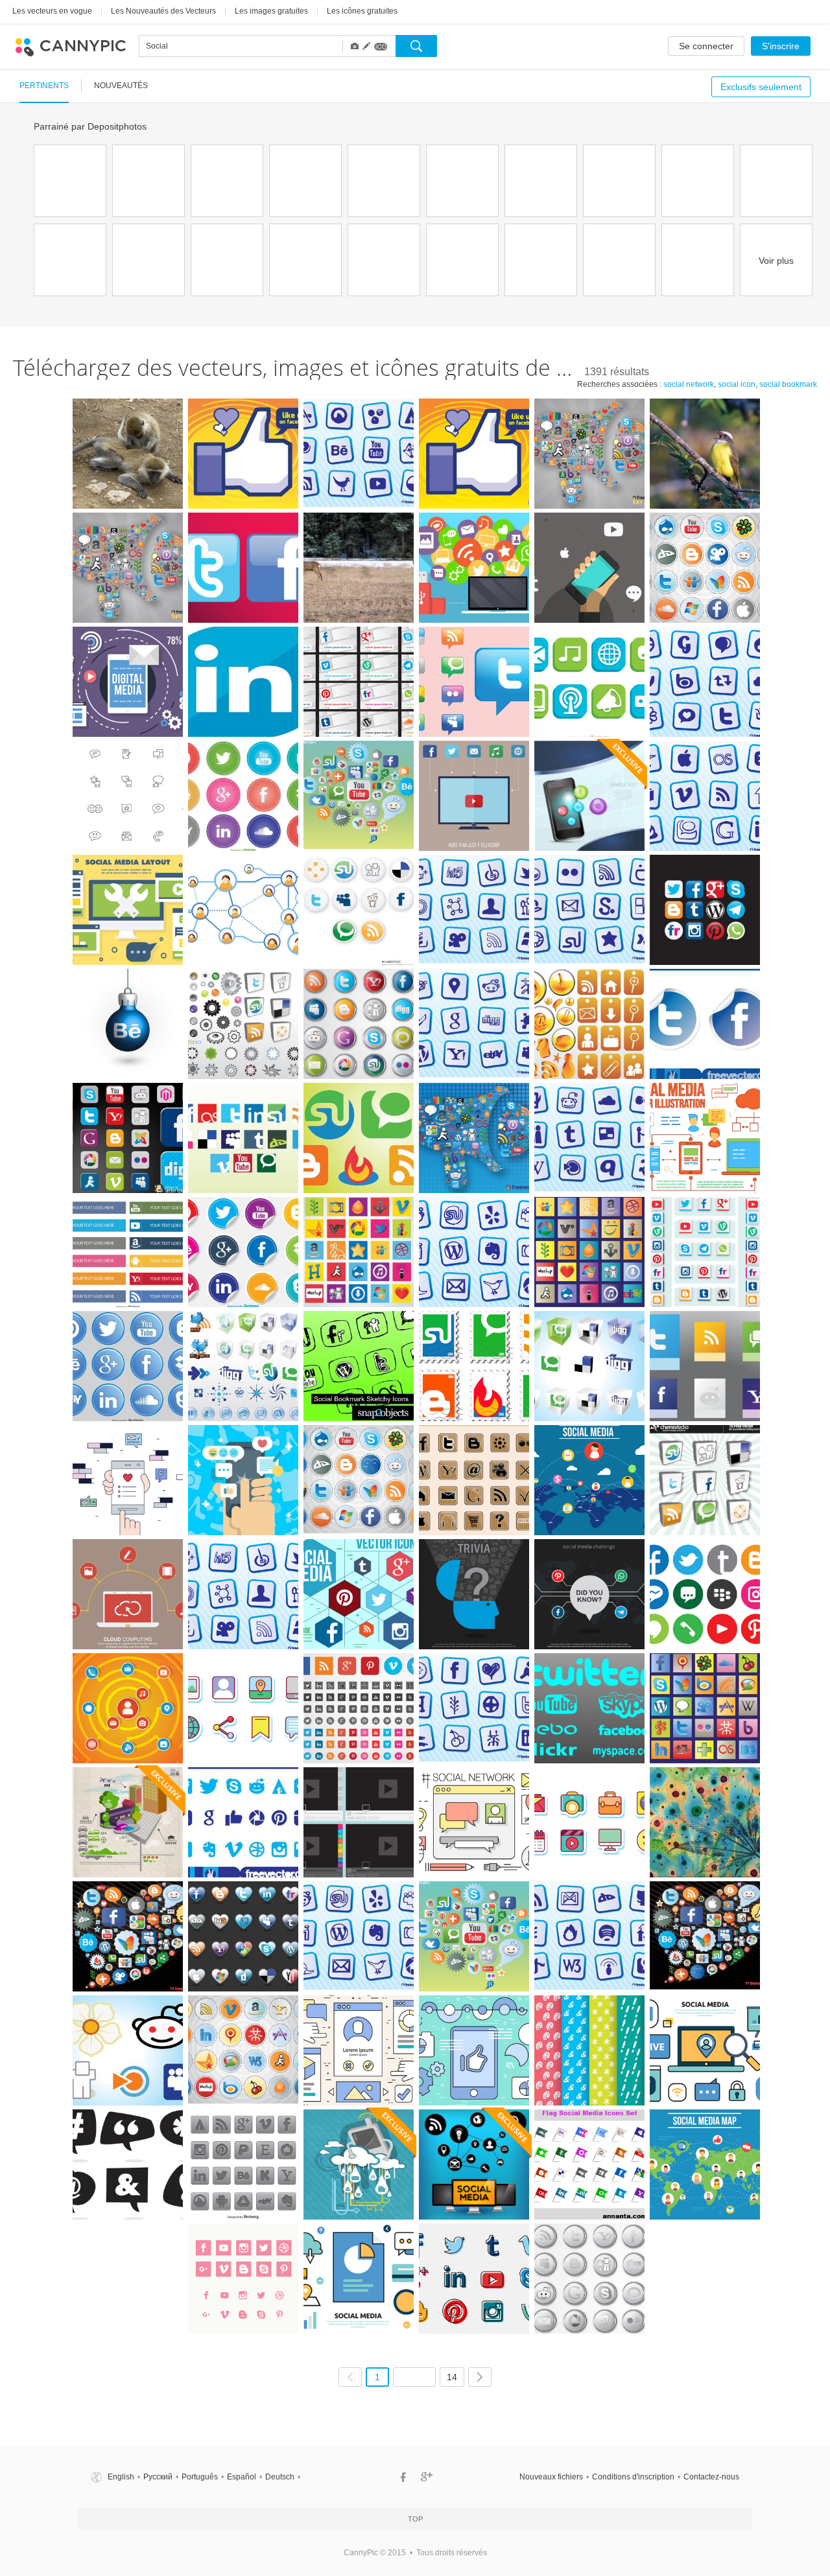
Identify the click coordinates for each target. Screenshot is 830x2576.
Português (200, 2477)
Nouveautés (121, 86)
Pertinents (44, 86)
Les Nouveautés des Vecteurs (163, 11)
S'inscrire (781, 46)
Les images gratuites (271, 11)
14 (452, 2377)
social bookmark (788, 384)
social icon (737, 384)
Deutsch (280, 2477)
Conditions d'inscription (633, 2477)
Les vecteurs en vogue (52, 11)
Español (242, 2477)
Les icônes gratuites (362, 11)
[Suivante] (480, 2377)
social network (689, 384)
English (121, 2477)
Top (415, 2519)
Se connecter (706, 46)
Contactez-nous (711, 2477)
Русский (158, 2477)
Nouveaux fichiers (551, 2477)
